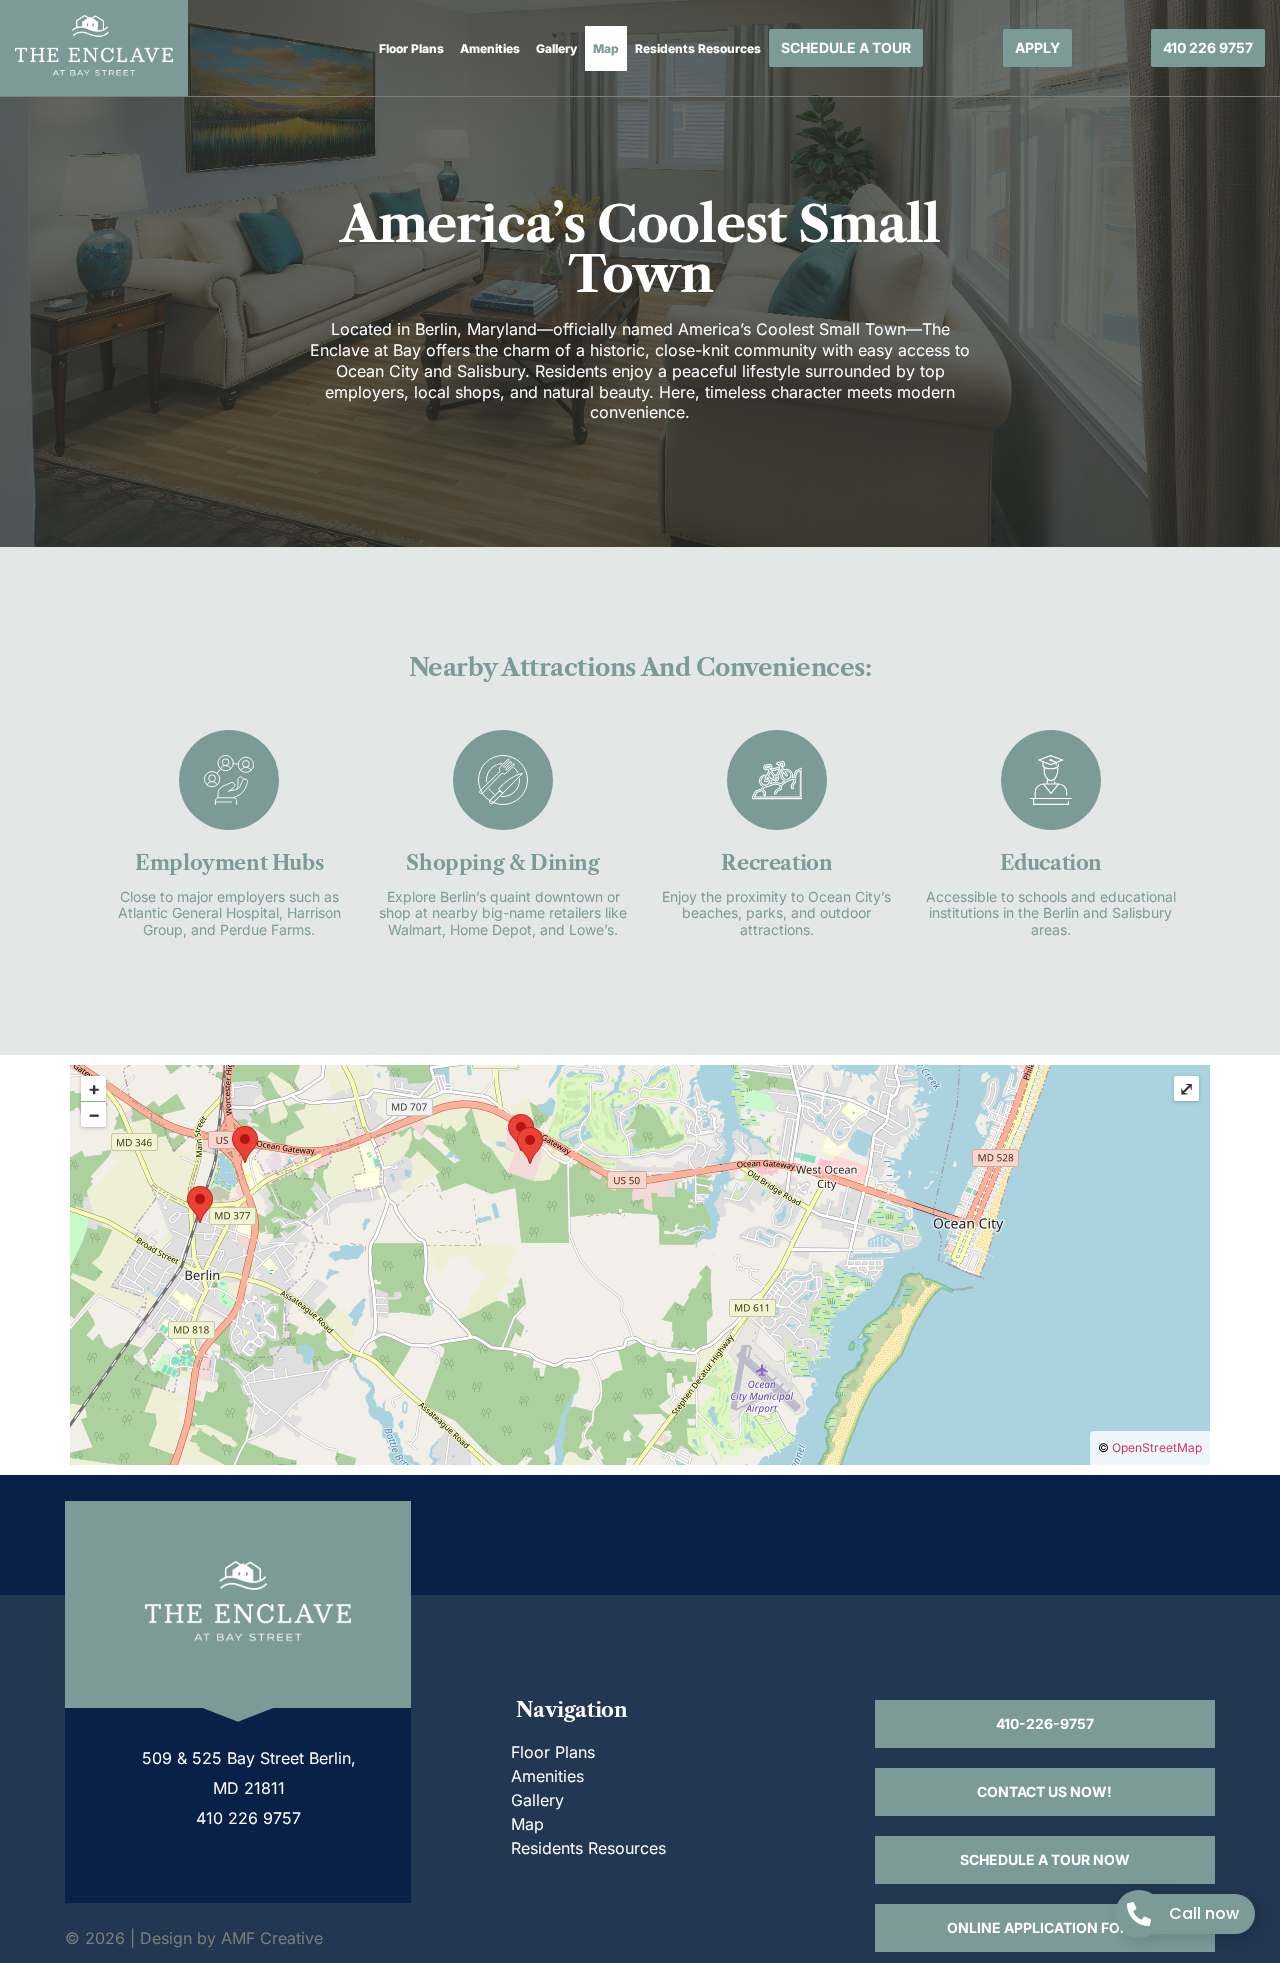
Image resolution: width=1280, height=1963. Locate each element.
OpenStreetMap (1157, 1447)
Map (606, 48)
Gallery (556, 48)
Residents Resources (698, 48)
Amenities (490, 48)
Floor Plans (411, 48)
